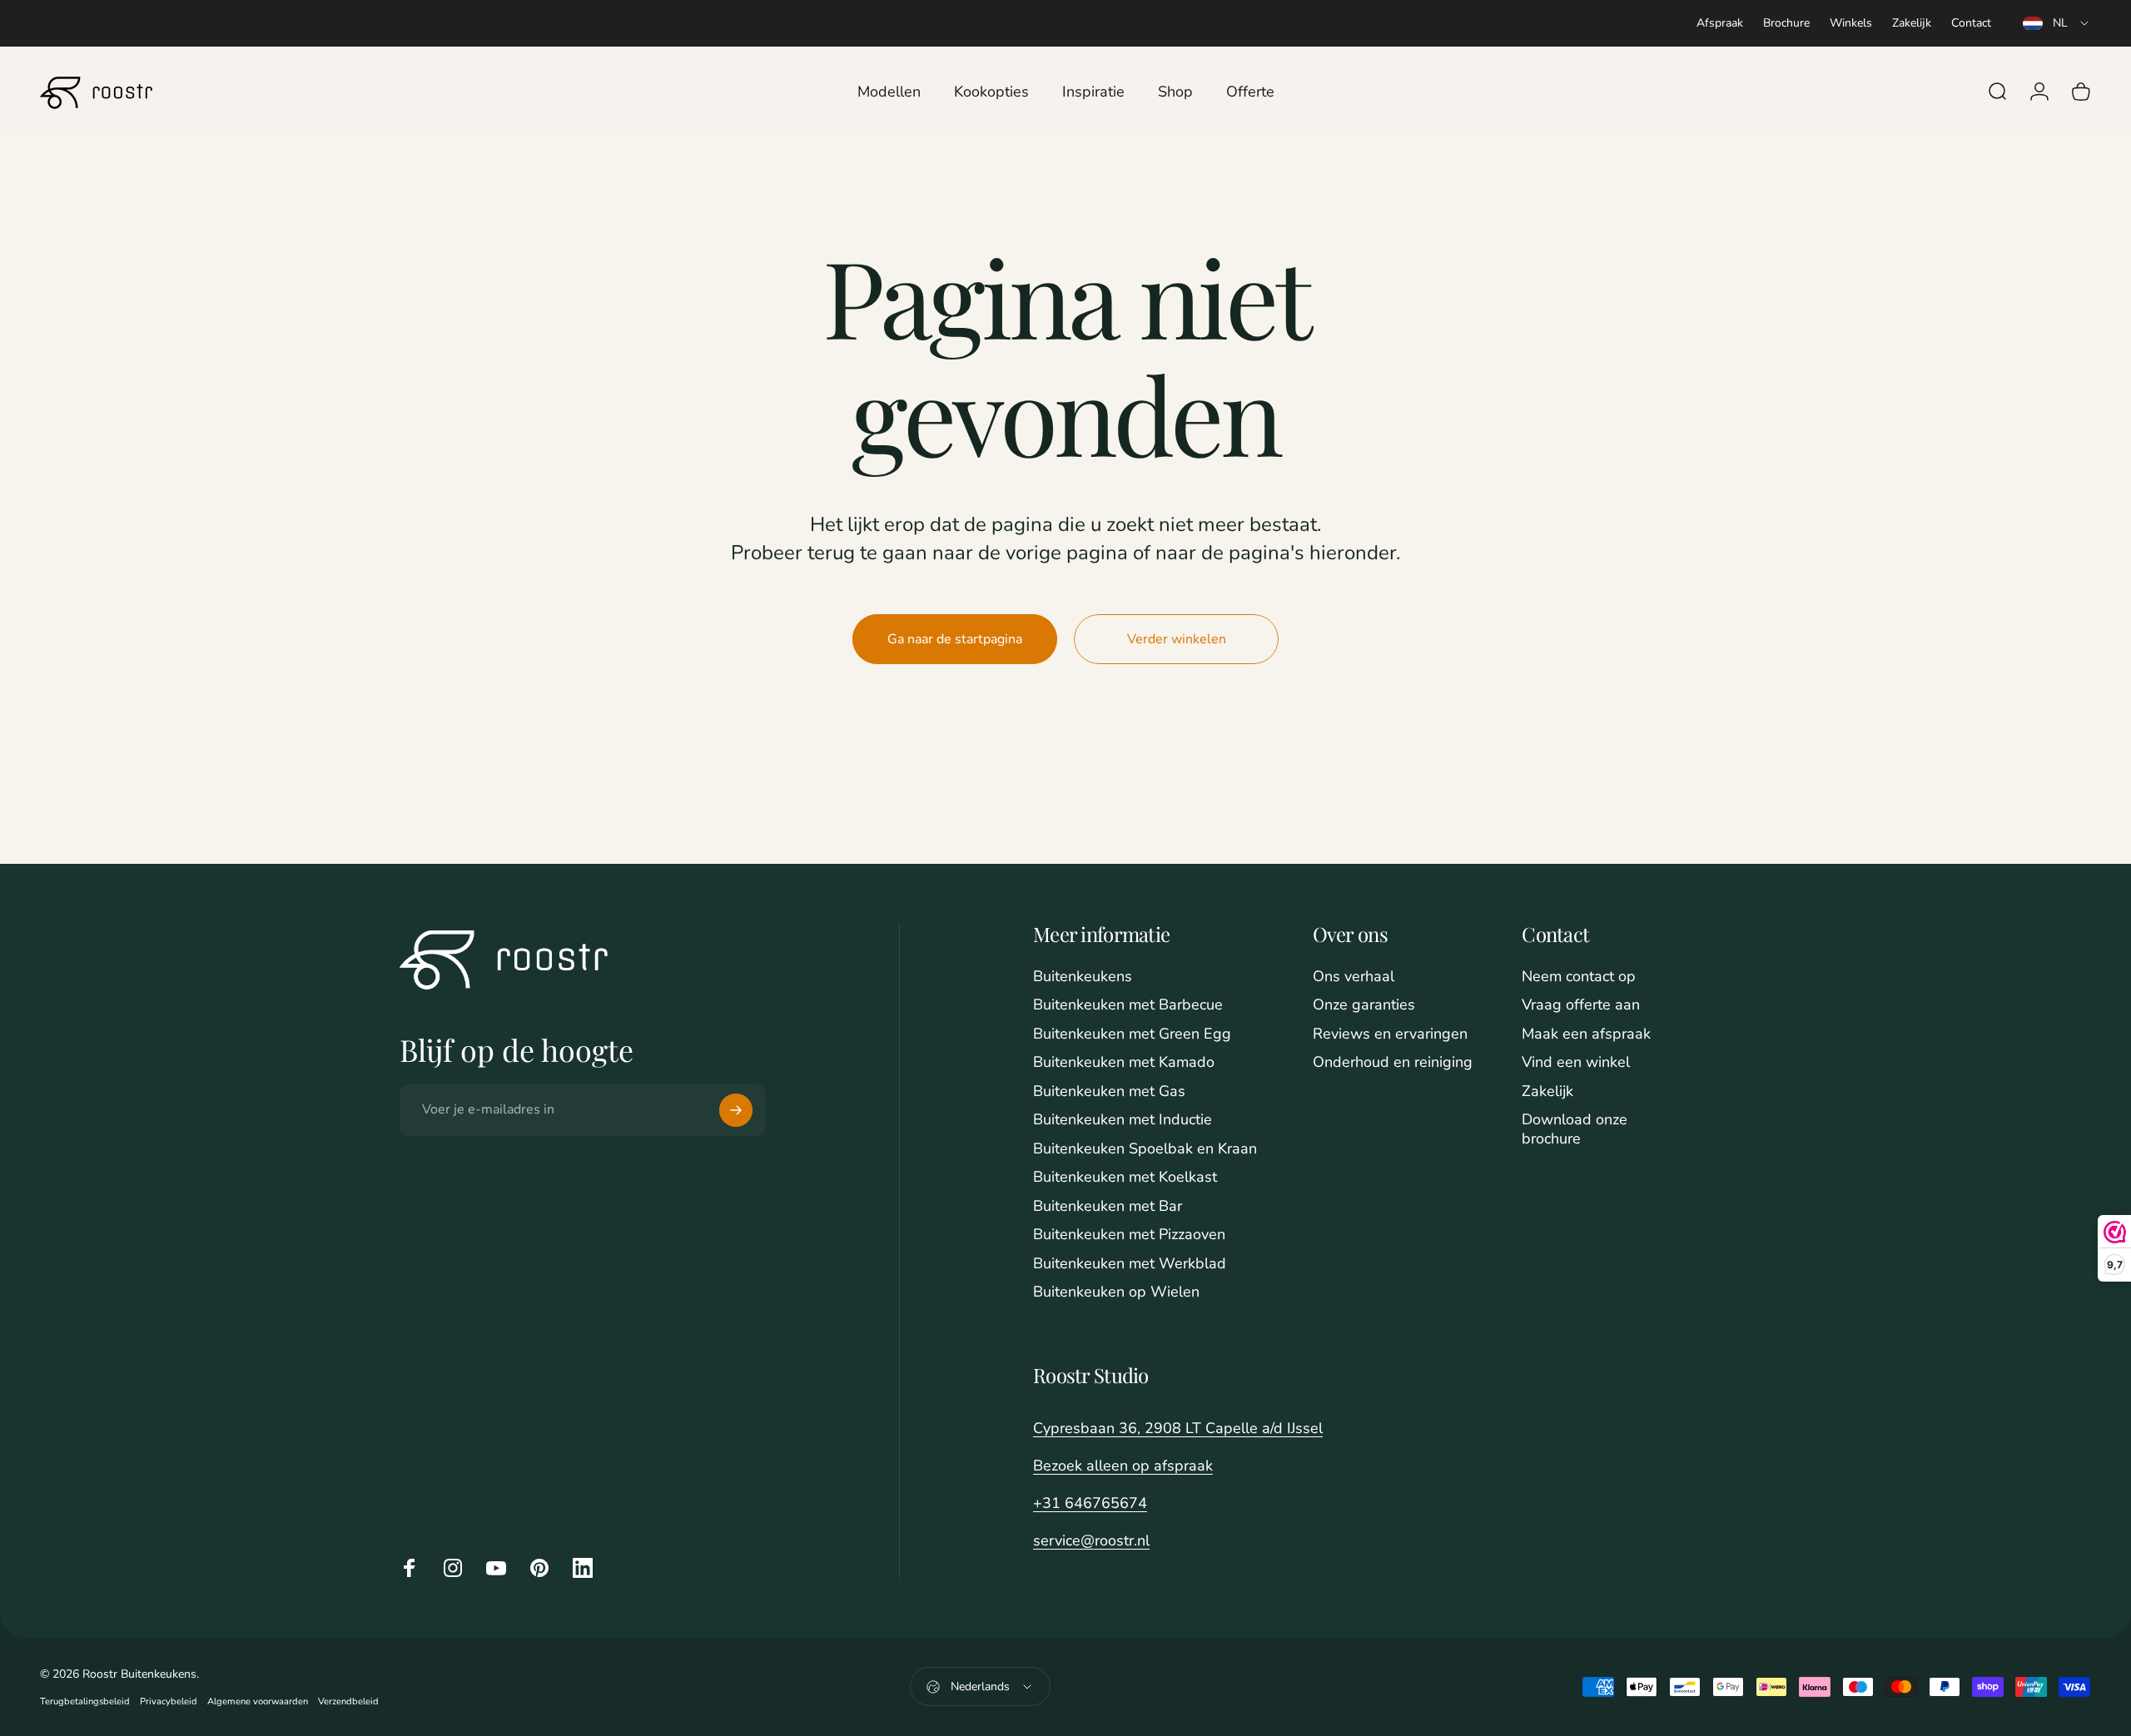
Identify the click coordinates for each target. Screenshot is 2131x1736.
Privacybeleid (169, 1701)
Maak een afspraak (1586, 1034)
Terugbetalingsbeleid (85, 1701)
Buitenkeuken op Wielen (1116, 1292)
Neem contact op (1579, 977)
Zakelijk (1912, 23)
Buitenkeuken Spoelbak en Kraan (1145, 1149)
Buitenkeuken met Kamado (1124, 1062)
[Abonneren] (736, 1110)
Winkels (1851, 23)
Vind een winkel (1576, 1062)
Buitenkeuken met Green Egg (1132, 1034)
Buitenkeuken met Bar (1108, 1206)
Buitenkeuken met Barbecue (1128, 1005)
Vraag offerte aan (1581, 1005)
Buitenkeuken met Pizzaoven (1129, 1235)
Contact (1971, 23)
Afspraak (1720, 23)
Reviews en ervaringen (1390, 1034)
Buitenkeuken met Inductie (1123, 1120)
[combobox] (2057, 23)
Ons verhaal (1354, 977)
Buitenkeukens (1083, 977)
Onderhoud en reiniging (1393, 1062)
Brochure (1786, 23)
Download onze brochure (1575, 1129)
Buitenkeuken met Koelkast (1125, 1177)
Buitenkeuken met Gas (1109, 1091)
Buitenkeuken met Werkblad (1130, 1264)
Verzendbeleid (348, 1701)
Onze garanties (1364, 1005)
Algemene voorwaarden (258, 1701)
